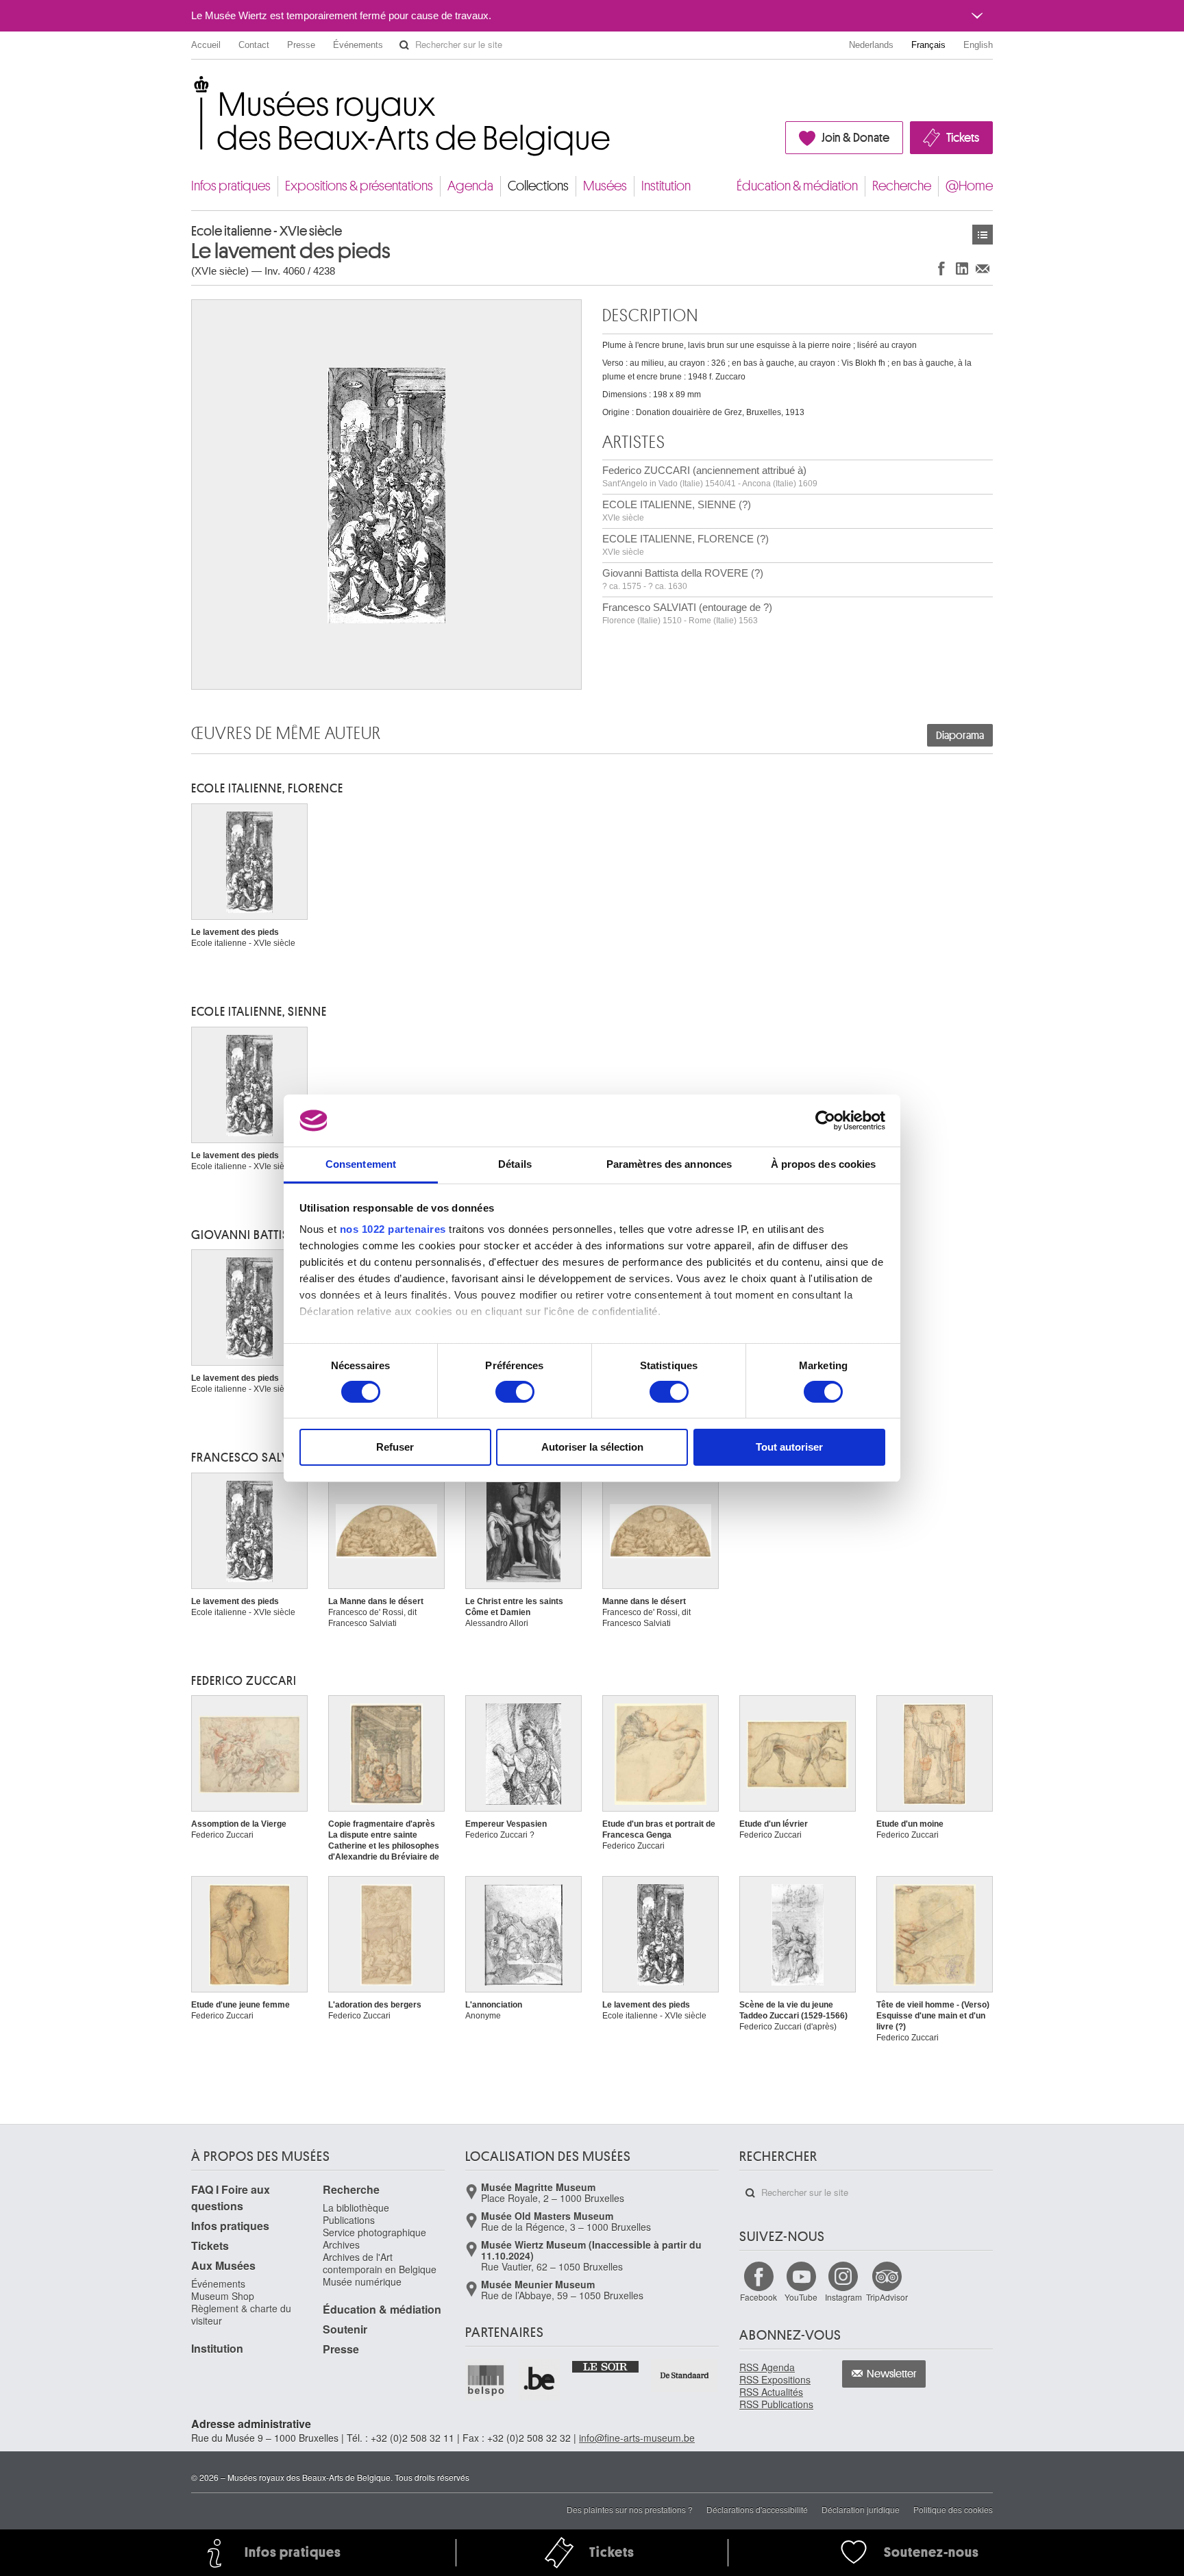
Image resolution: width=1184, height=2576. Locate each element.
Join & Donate (855, 138)
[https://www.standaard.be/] (685, 2375)
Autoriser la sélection (592, 1447)
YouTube (801, 2297)
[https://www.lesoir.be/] (606, 2366)
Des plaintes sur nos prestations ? (630, 2509)
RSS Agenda (767, 2367)
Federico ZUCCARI (244, 1681)
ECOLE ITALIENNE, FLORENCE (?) (686, 545)
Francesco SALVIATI (251, 1458)
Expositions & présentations (359, 186)
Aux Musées (223, 2265)
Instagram (843, 2297)
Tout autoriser (789, 1447)
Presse (301, 45)
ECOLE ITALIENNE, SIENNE (259, 1012)
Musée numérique (362, 2281)
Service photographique (374, 2232)
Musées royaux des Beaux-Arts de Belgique (192, 89)
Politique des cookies (953, 2509)
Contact (254, 45)
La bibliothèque (356, 2208)
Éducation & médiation (797, 186)
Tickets (963, 138)
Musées (605, 186)
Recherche (902, 186)
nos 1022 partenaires (393, 1229)
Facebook (758, 2297)
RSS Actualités (771, 2392)
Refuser (395, 1447)
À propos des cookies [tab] (824, 1164)
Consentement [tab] (361, 1164)
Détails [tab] (515, 1164)
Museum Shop (223, 2296)
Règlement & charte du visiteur (241, 2314)
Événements (358, 45)
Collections (538, 186)
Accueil (206, 45)
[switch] (515, 1392)
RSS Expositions (775, 2379)
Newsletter (892, 2374)
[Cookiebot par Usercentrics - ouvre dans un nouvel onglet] (825, 1121)
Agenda (470, 186)
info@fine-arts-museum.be (637, 2438)
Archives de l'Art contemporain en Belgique (380, 2263)
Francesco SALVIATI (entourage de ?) (687, 613)
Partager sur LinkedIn (962, 268)
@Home (969, 186)
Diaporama (960, 736)
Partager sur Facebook (941, 268)
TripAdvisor (887, 2297)
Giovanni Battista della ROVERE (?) (683, 579)
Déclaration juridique (861, 2509)
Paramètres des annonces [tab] (669, 1164)
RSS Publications (776, 2404)
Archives (341, 2244)
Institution (666, 186)
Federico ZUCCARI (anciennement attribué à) (710, 476)
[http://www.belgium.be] (540, 2379)
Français (928, 45)
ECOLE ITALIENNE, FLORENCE (267, 788)
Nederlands (871, 45)
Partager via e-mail (983, 268)
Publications (349, 2220)
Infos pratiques (231, 186)
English (978, 45)
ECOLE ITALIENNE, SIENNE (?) (677, 511)
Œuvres (983, 235)
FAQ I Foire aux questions (231, 2198)
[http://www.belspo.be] (486, 2379)
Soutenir (345, 2329)
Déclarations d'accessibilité (757, 2509)
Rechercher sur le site (404, 45)
